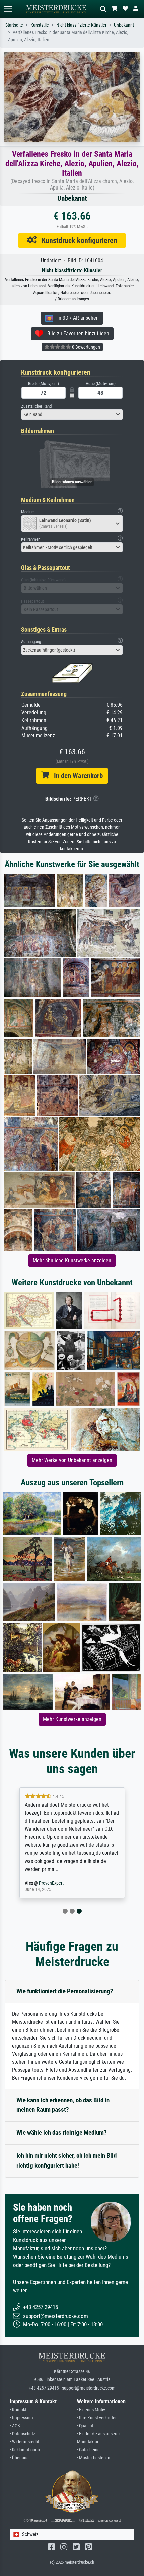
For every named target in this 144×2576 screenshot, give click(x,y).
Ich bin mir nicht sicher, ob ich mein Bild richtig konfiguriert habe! (66, 2161)
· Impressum (22, 2418)
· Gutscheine (88, 2450)
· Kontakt (18, 2410)
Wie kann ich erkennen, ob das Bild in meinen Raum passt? (63, 2105)
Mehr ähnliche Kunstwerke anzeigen (72, 1260)
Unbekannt (124, 25)
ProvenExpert (51, 1883)
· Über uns (19, 2458)
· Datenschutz (23, 2434)
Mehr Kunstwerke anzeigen (72, 1719)
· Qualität (85, 2426)
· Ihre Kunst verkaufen (97, 2418)
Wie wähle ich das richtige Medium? (62, 2133)
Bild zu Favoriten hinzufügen (76, 334)
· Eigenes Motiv (91, 2410)
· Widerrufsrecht (25, 2442)
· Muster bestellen (94, 2458)
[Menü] (8, 9)
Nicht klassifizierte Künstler (81, 25)
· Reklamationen (25, 2450)
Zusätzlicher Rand (36, 406)
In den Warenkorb (76, 776)
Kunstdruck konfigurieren (77, 240)
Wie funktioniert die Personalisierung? (65, 1991)
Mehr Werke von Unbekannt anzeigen (72, 1460)
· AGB (15, 2426)
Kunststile (40, 25)
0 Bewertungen (86, 347)
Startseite (14, 25)
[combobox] (72, 414)
